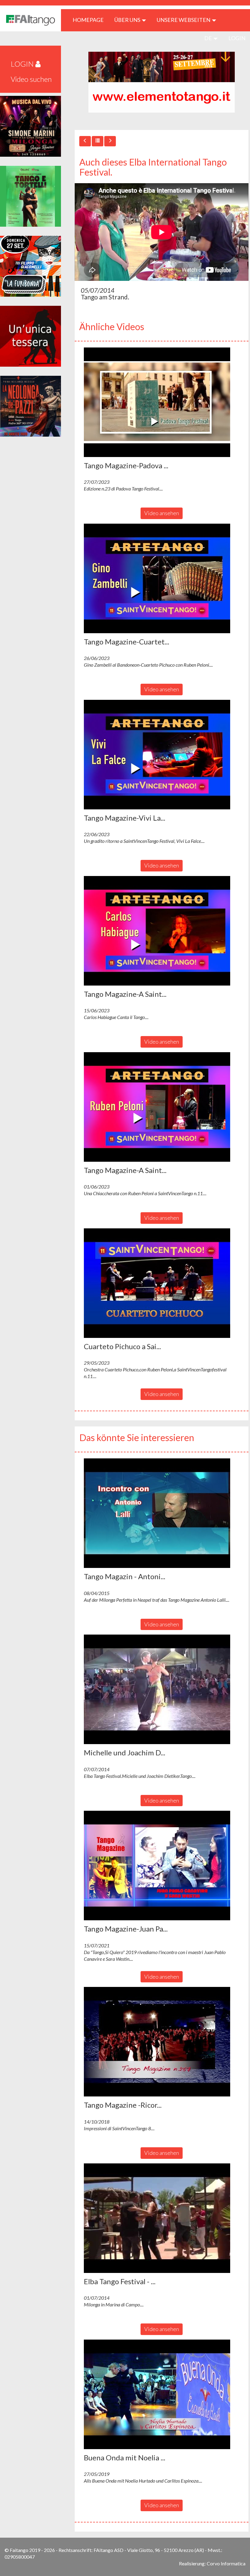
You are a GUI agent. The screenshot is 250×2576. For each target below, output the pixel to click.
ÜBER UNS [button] (128, 20)
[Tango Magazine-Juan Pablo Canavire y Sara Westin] (162, 1866)
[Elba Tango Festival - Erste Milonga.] (162, 2218)
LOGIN (237, 38)
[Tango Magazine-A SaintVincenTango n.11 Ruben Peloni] (162, 1107)
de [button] (209, 38)
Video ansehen (162, 513)
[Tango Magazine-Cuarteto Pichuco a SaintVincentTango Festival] (162, 578)
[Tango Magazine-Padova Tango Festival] (162, 402)
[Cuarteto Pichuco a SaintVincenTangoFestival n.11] (162, 1283)
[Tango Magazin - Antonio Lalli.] (162, 1513)
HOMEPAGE (90, 20)
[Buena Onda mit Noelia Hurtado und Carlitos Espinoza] (162, 2394)
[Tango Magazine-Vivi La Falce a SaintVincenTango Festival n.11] (162, 755)
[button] (157, 402)
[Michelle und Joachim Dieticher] (162, 1689)
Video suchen (31, 79)
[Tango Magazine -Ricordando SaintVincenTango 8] (162, 2042)
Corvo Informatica (226, 2563)
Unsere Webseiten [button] (184, 20)
